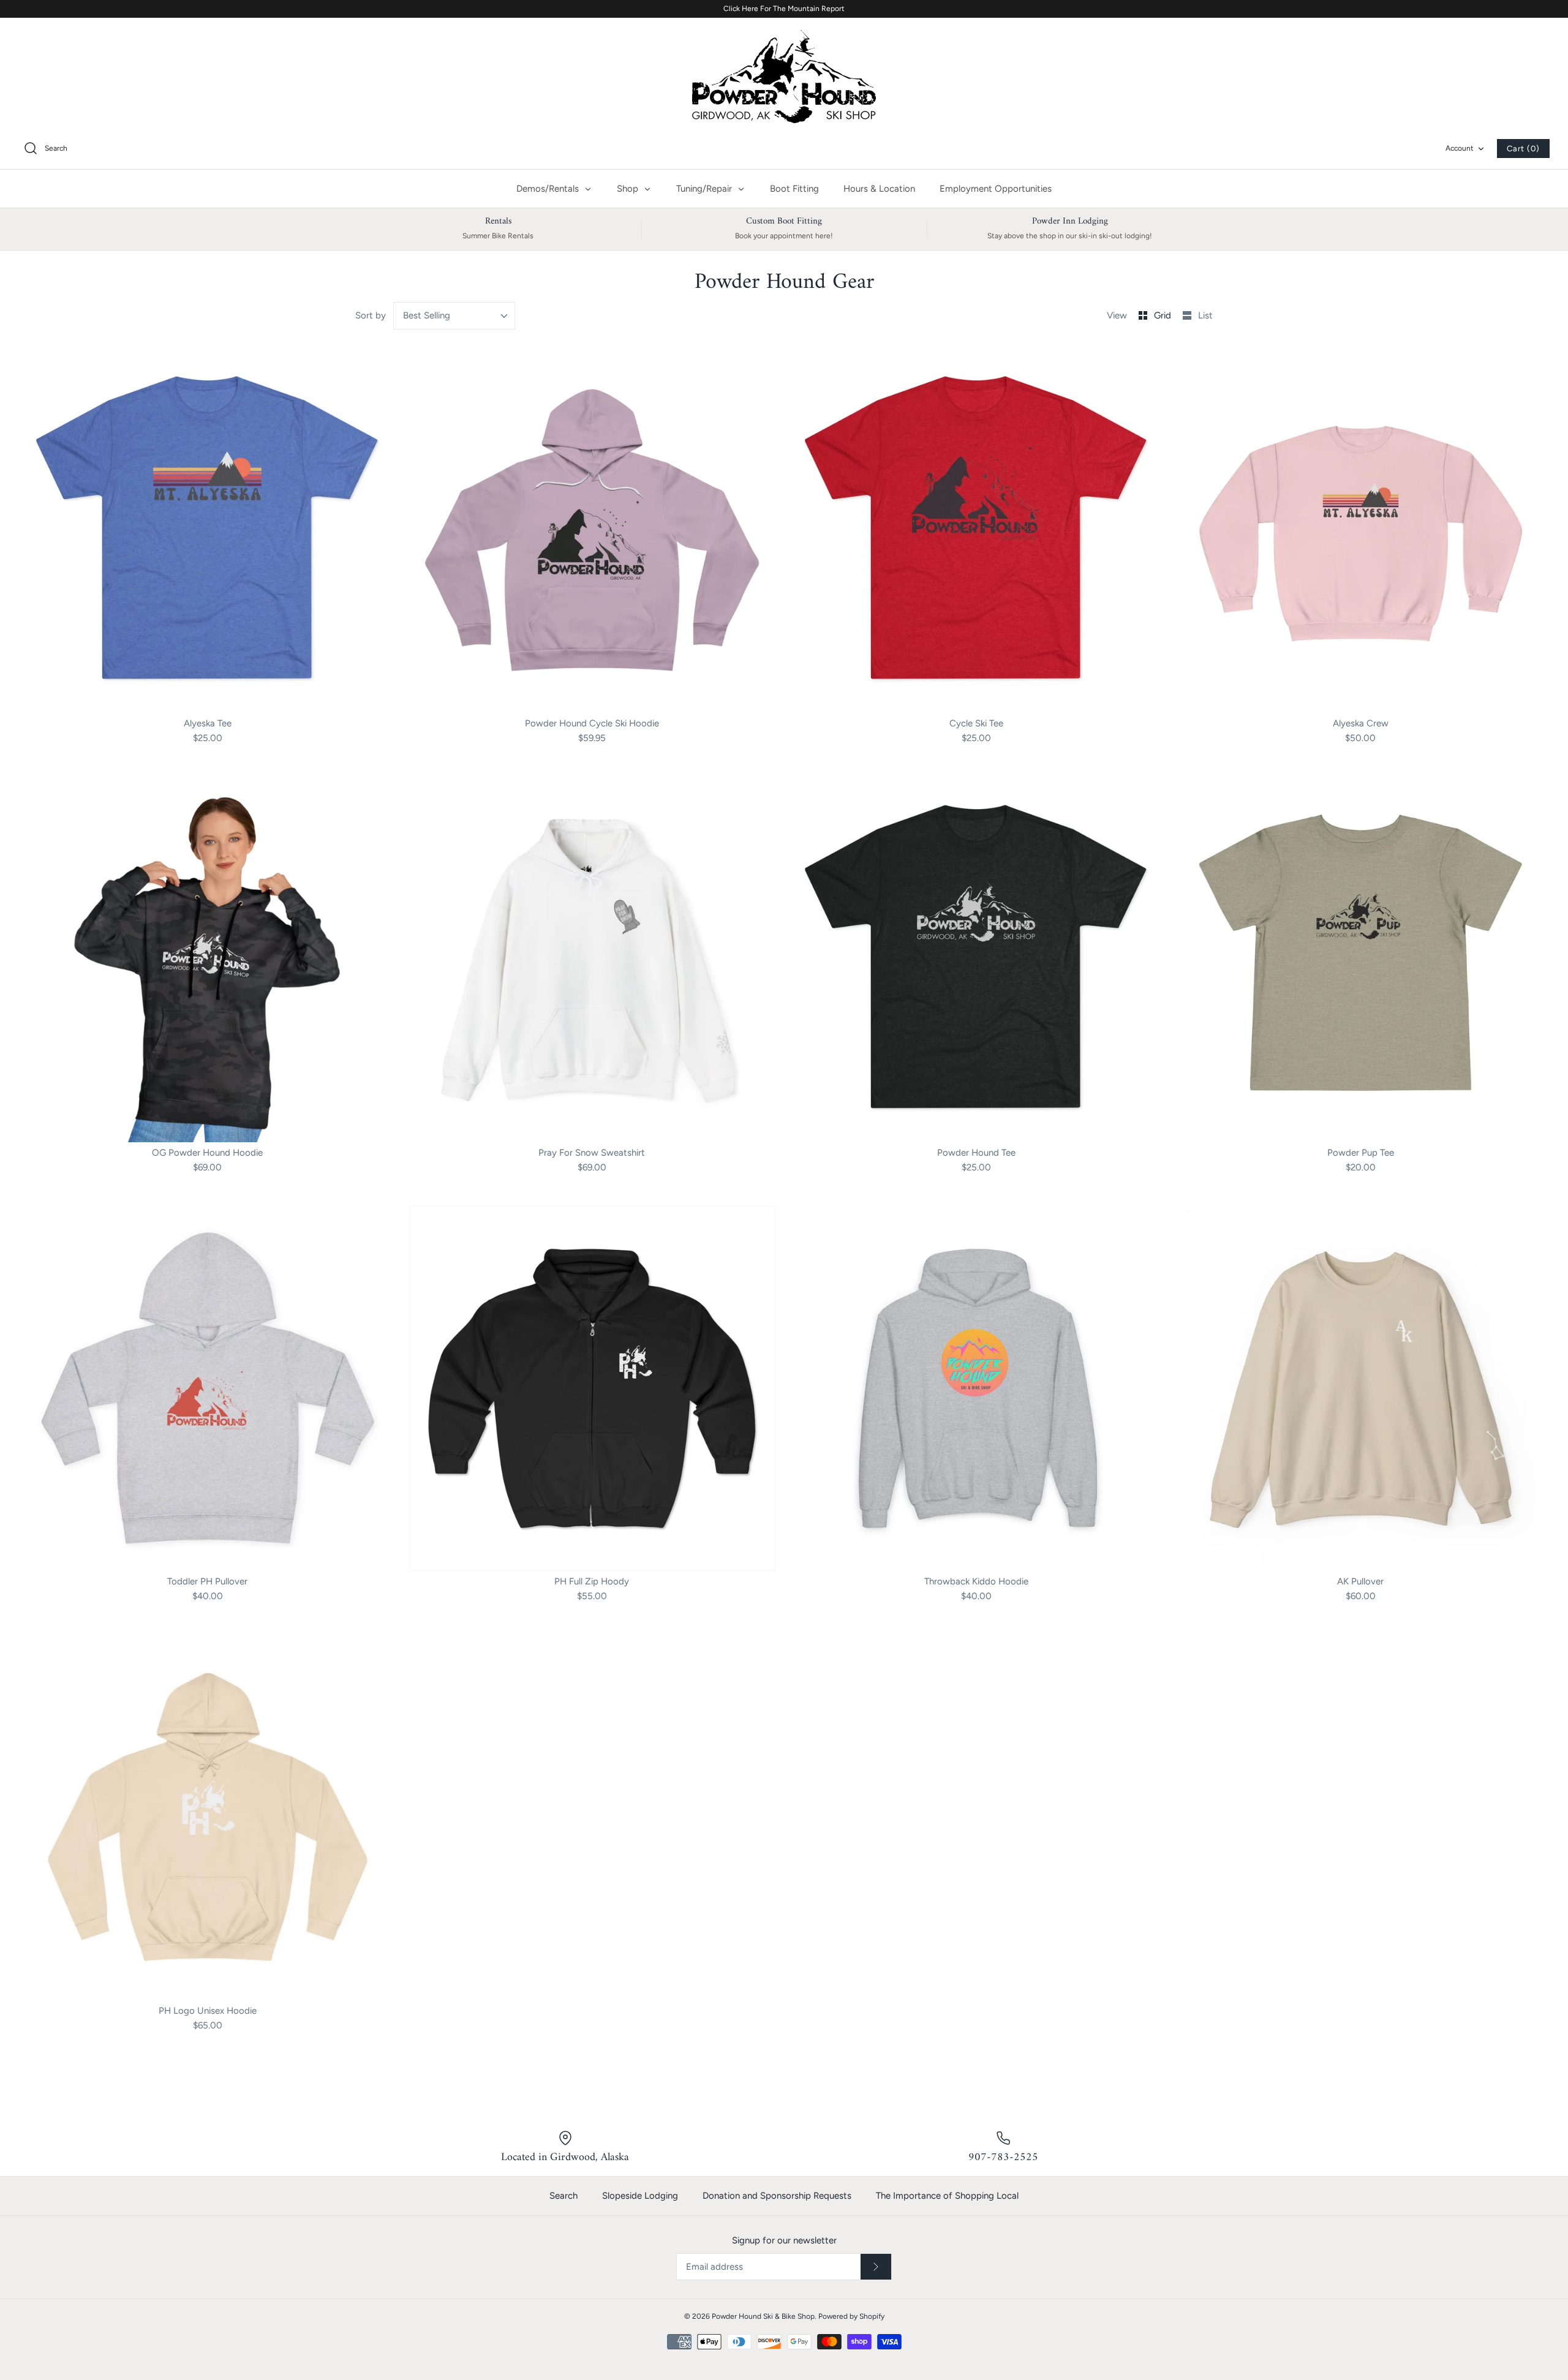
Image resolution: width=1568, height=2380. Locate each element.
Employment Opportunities (996, 189)
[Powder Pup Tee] (1361, 959)
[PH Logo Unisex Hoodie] (208, 1817)
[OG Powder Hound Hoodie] (208, 959)
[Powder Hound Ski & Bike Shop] (784, 77)
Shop (629, 189)
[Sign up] (876, 2267)
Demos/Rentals (549, 189)
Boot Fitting (794, 189)
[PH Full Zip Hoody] (592, 1388)
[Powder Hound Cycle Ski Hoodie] (592, 530)
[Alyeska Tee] (208, 530)
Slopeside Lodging (640, 2196)
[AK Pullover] (1361, 1388)
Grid (1164, 315)
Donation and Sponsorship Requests (777, 2196)
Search (563, 2196)
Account (1460, 148)
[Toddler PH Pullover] (208, 1388)
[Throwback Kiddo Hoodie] (976, 1388)
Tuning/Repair (705, 189)
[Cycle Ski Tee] (976, 530)
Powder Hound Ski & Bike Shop (763, 2316)
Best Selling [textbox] (427, 315)
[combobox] (454, 316)
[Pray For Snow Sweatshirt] (592, 959)
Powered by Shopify (851, 2316)
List (1205, 315)
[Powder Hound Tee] (976, 959)
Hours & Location (879, 189)
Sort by (371, 315)
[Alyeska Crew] (1361, 530)
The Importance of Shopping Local (947, 2196)
